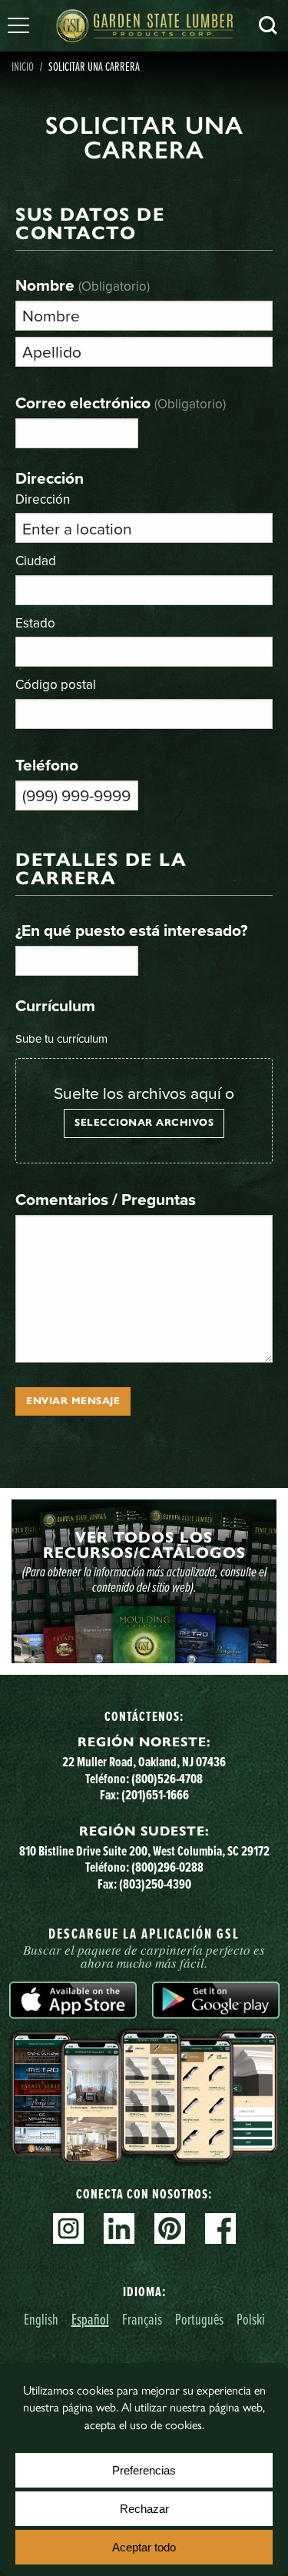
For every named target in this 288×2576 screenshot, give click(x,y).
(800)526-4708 (167, 1778)
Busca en (268, 25)
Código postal (56, 684)
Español (90, 2319)
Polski (251, 2319)
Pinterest (170, 2228)
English (41, 2319)
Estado (35, 622)
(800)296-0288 (167, 1867)
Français (142, 2319)
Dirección (43, 498)
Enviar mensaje (73, 1401)
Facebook (220, 2228)
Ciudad (36, 560)
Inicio (23, 66)
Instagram (68, 2228)
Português (199, 2319)
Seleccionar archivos (144, 1123)
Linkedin (119, 2228)
